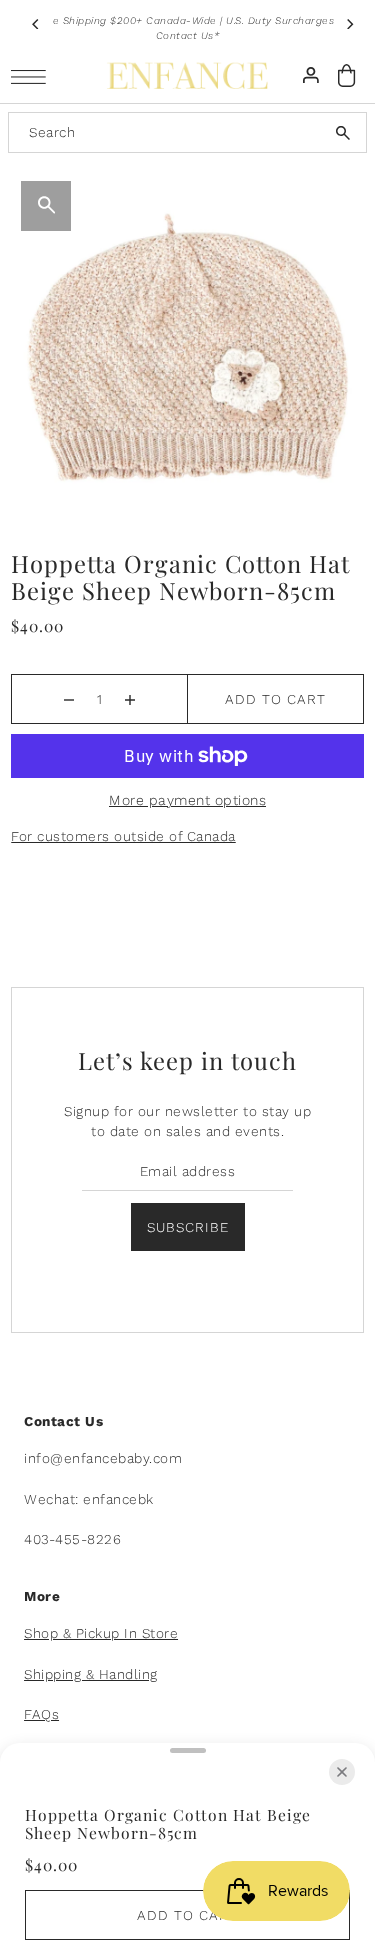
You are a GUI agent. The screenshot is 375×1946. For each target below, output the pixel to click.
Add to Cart (275, 699)
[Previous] (36, 24)
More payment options (187, 800)
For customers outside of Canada (123, 836)
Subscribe (188, 1227)
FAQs (41, 1714)
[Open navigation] (33, 76)
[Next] (349, 24)
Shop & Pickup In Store (101, 1633)
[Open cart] (347, 75)
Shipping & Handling (91, 1674)
